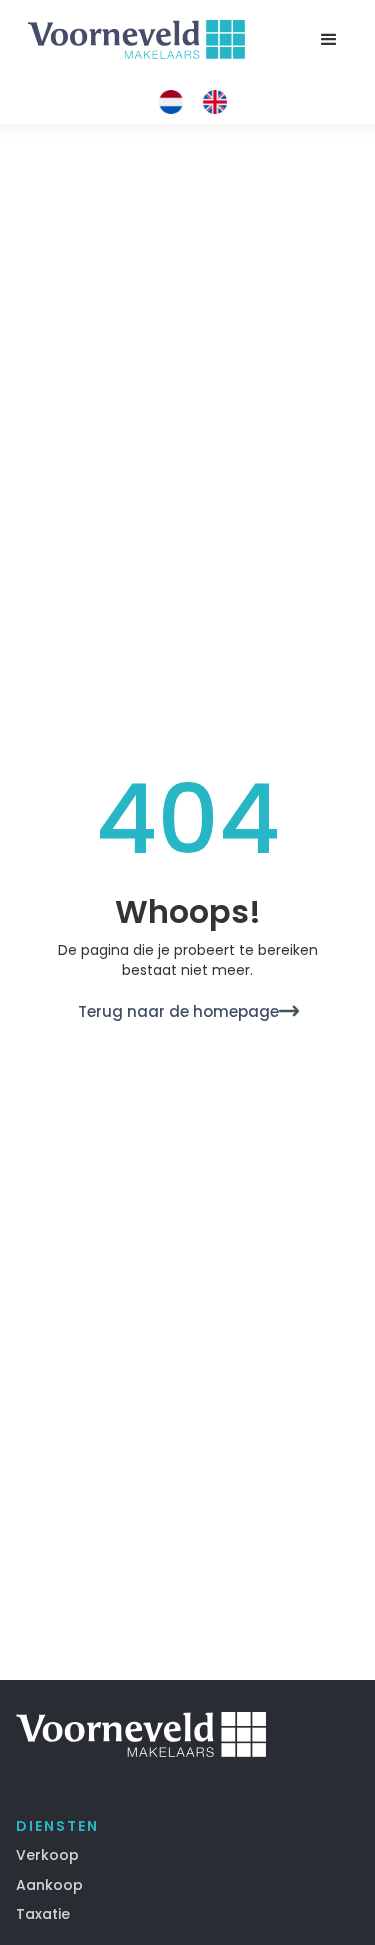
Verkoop (47, 1855)
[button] (329, 40)
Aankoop (49, 1885)
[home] (132, 40)
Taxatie (43, 1914)
